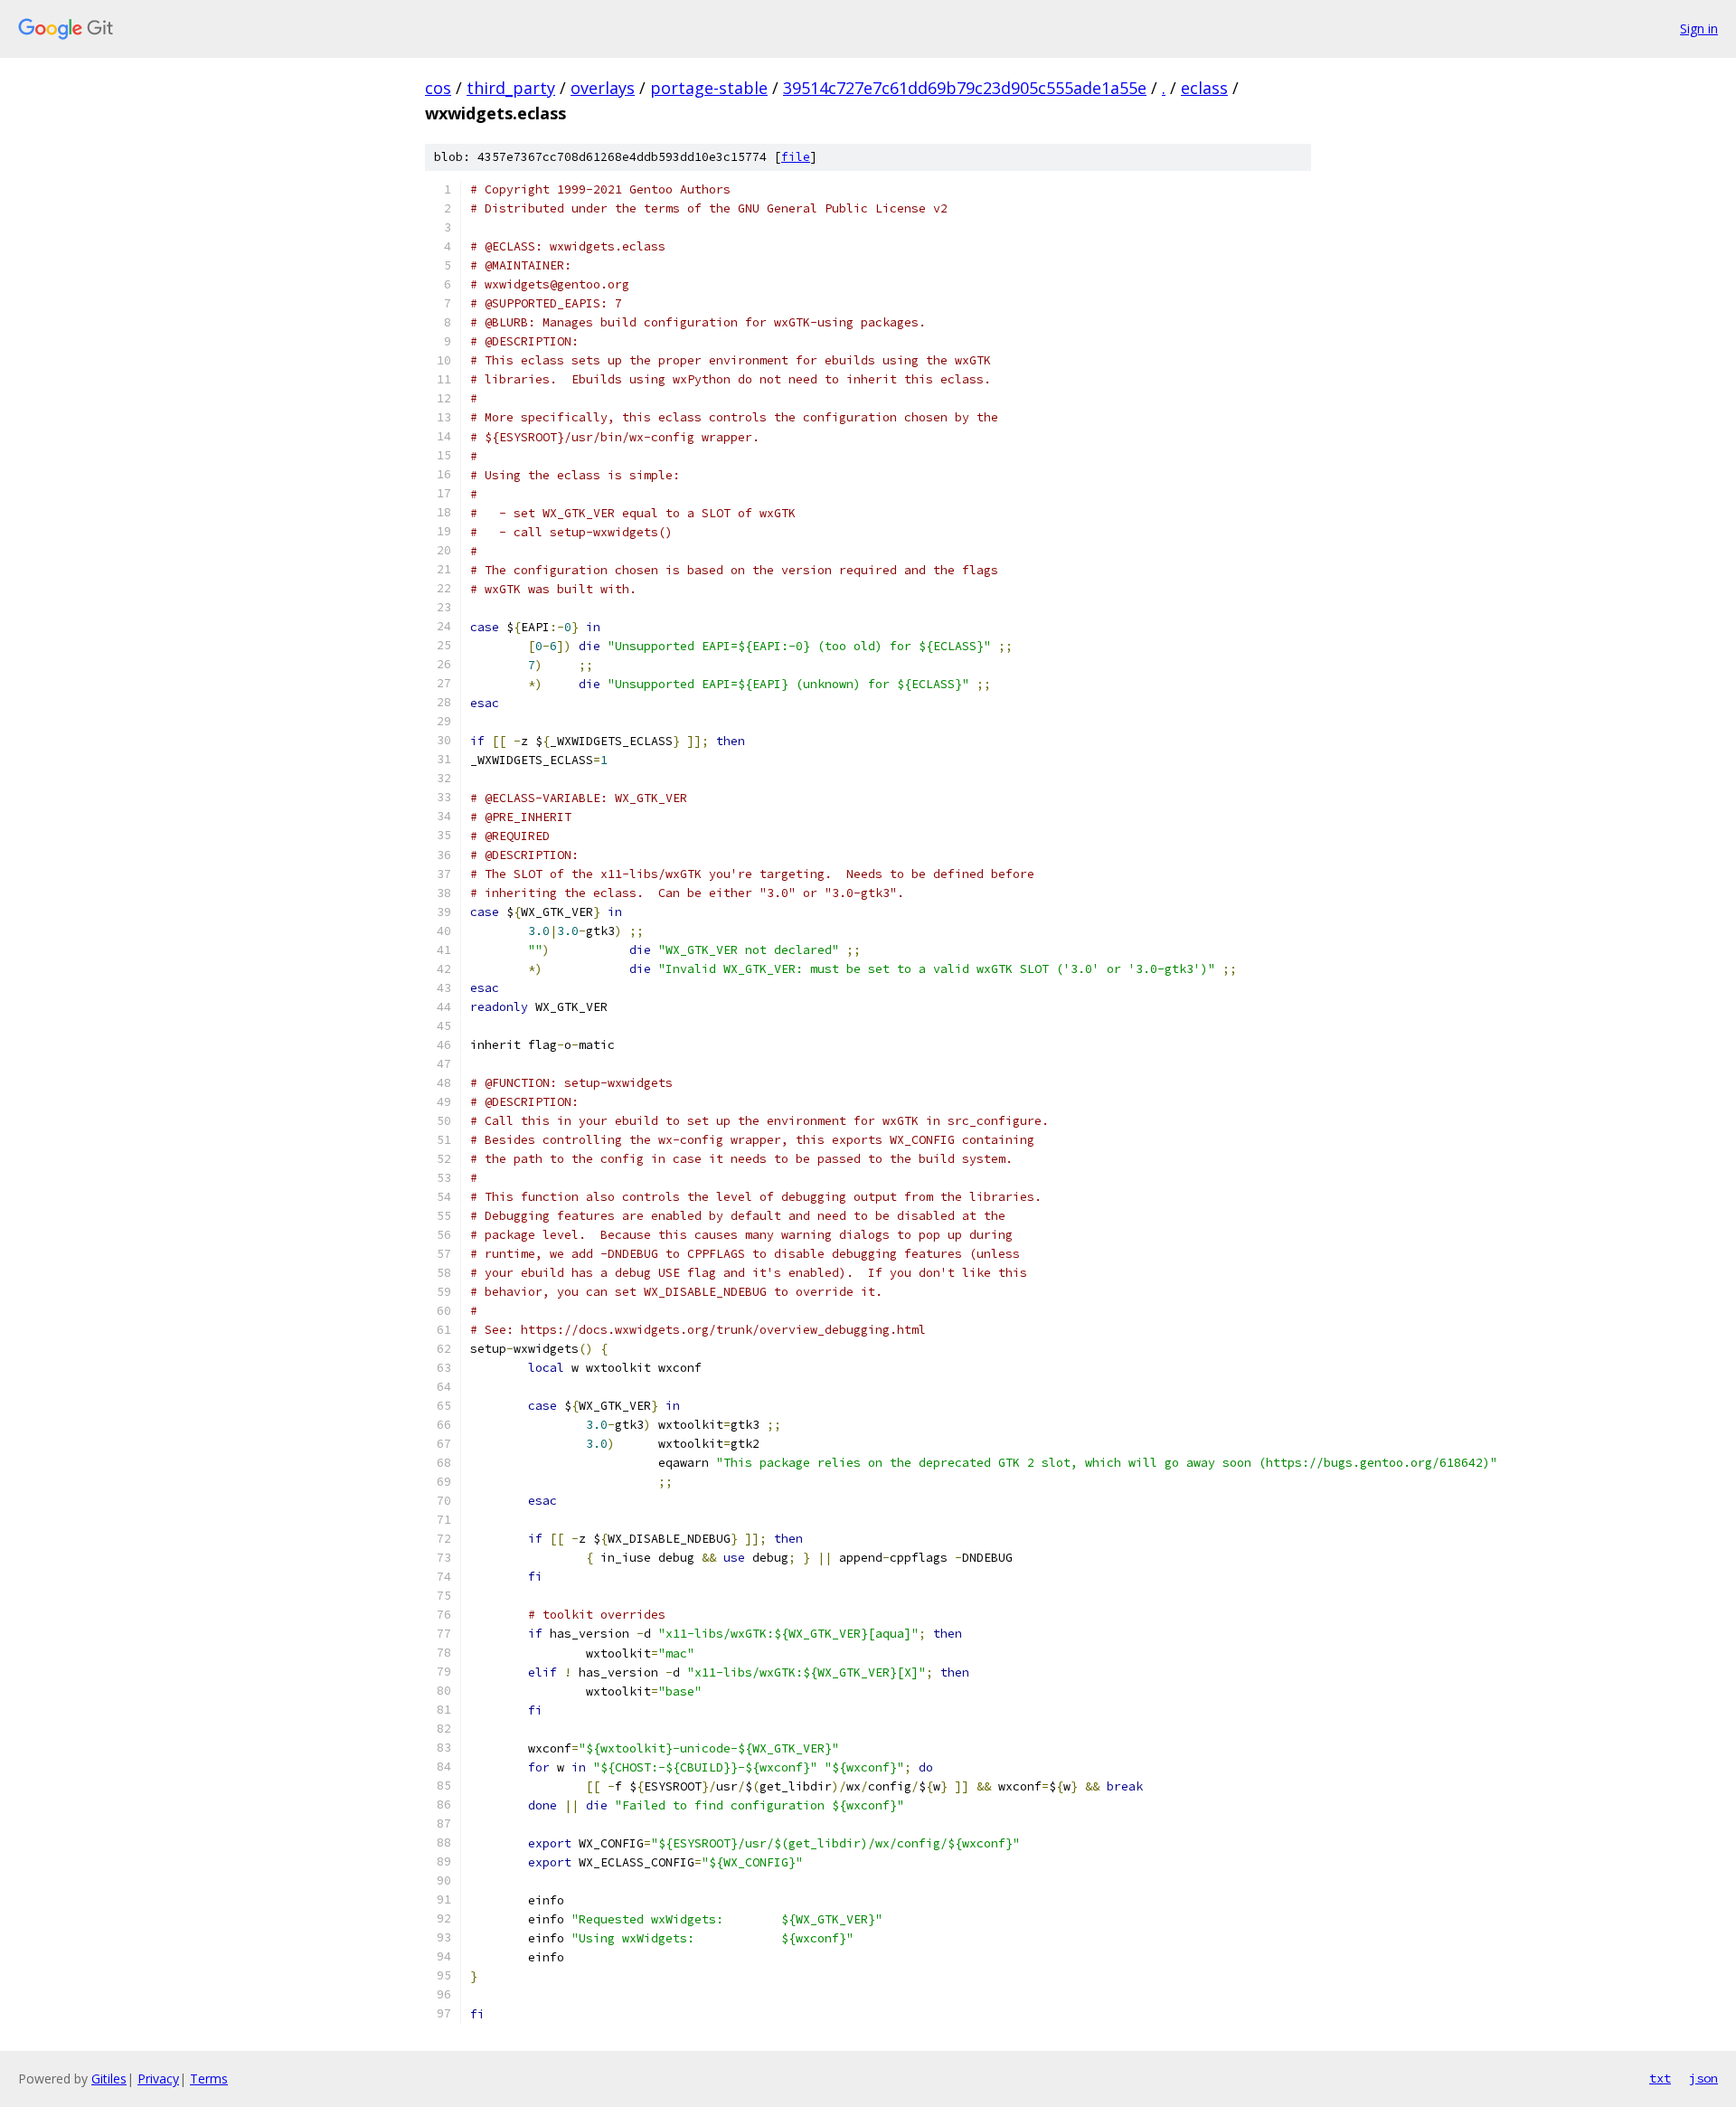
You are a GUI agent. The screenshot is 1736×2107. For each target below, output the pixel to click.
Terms (209, 2079)
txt (1660, 2078)
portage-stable (709, 88)
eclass (1204, 88)
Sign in (1699, 28)
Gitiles (109, 2079)
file (796, 157)
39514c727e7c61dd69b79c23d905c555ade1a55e (965, 88)
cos (438, 88)
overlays (603, 88)
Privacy (158, 2079)
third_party (511, 88)
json (1703, 2078)
